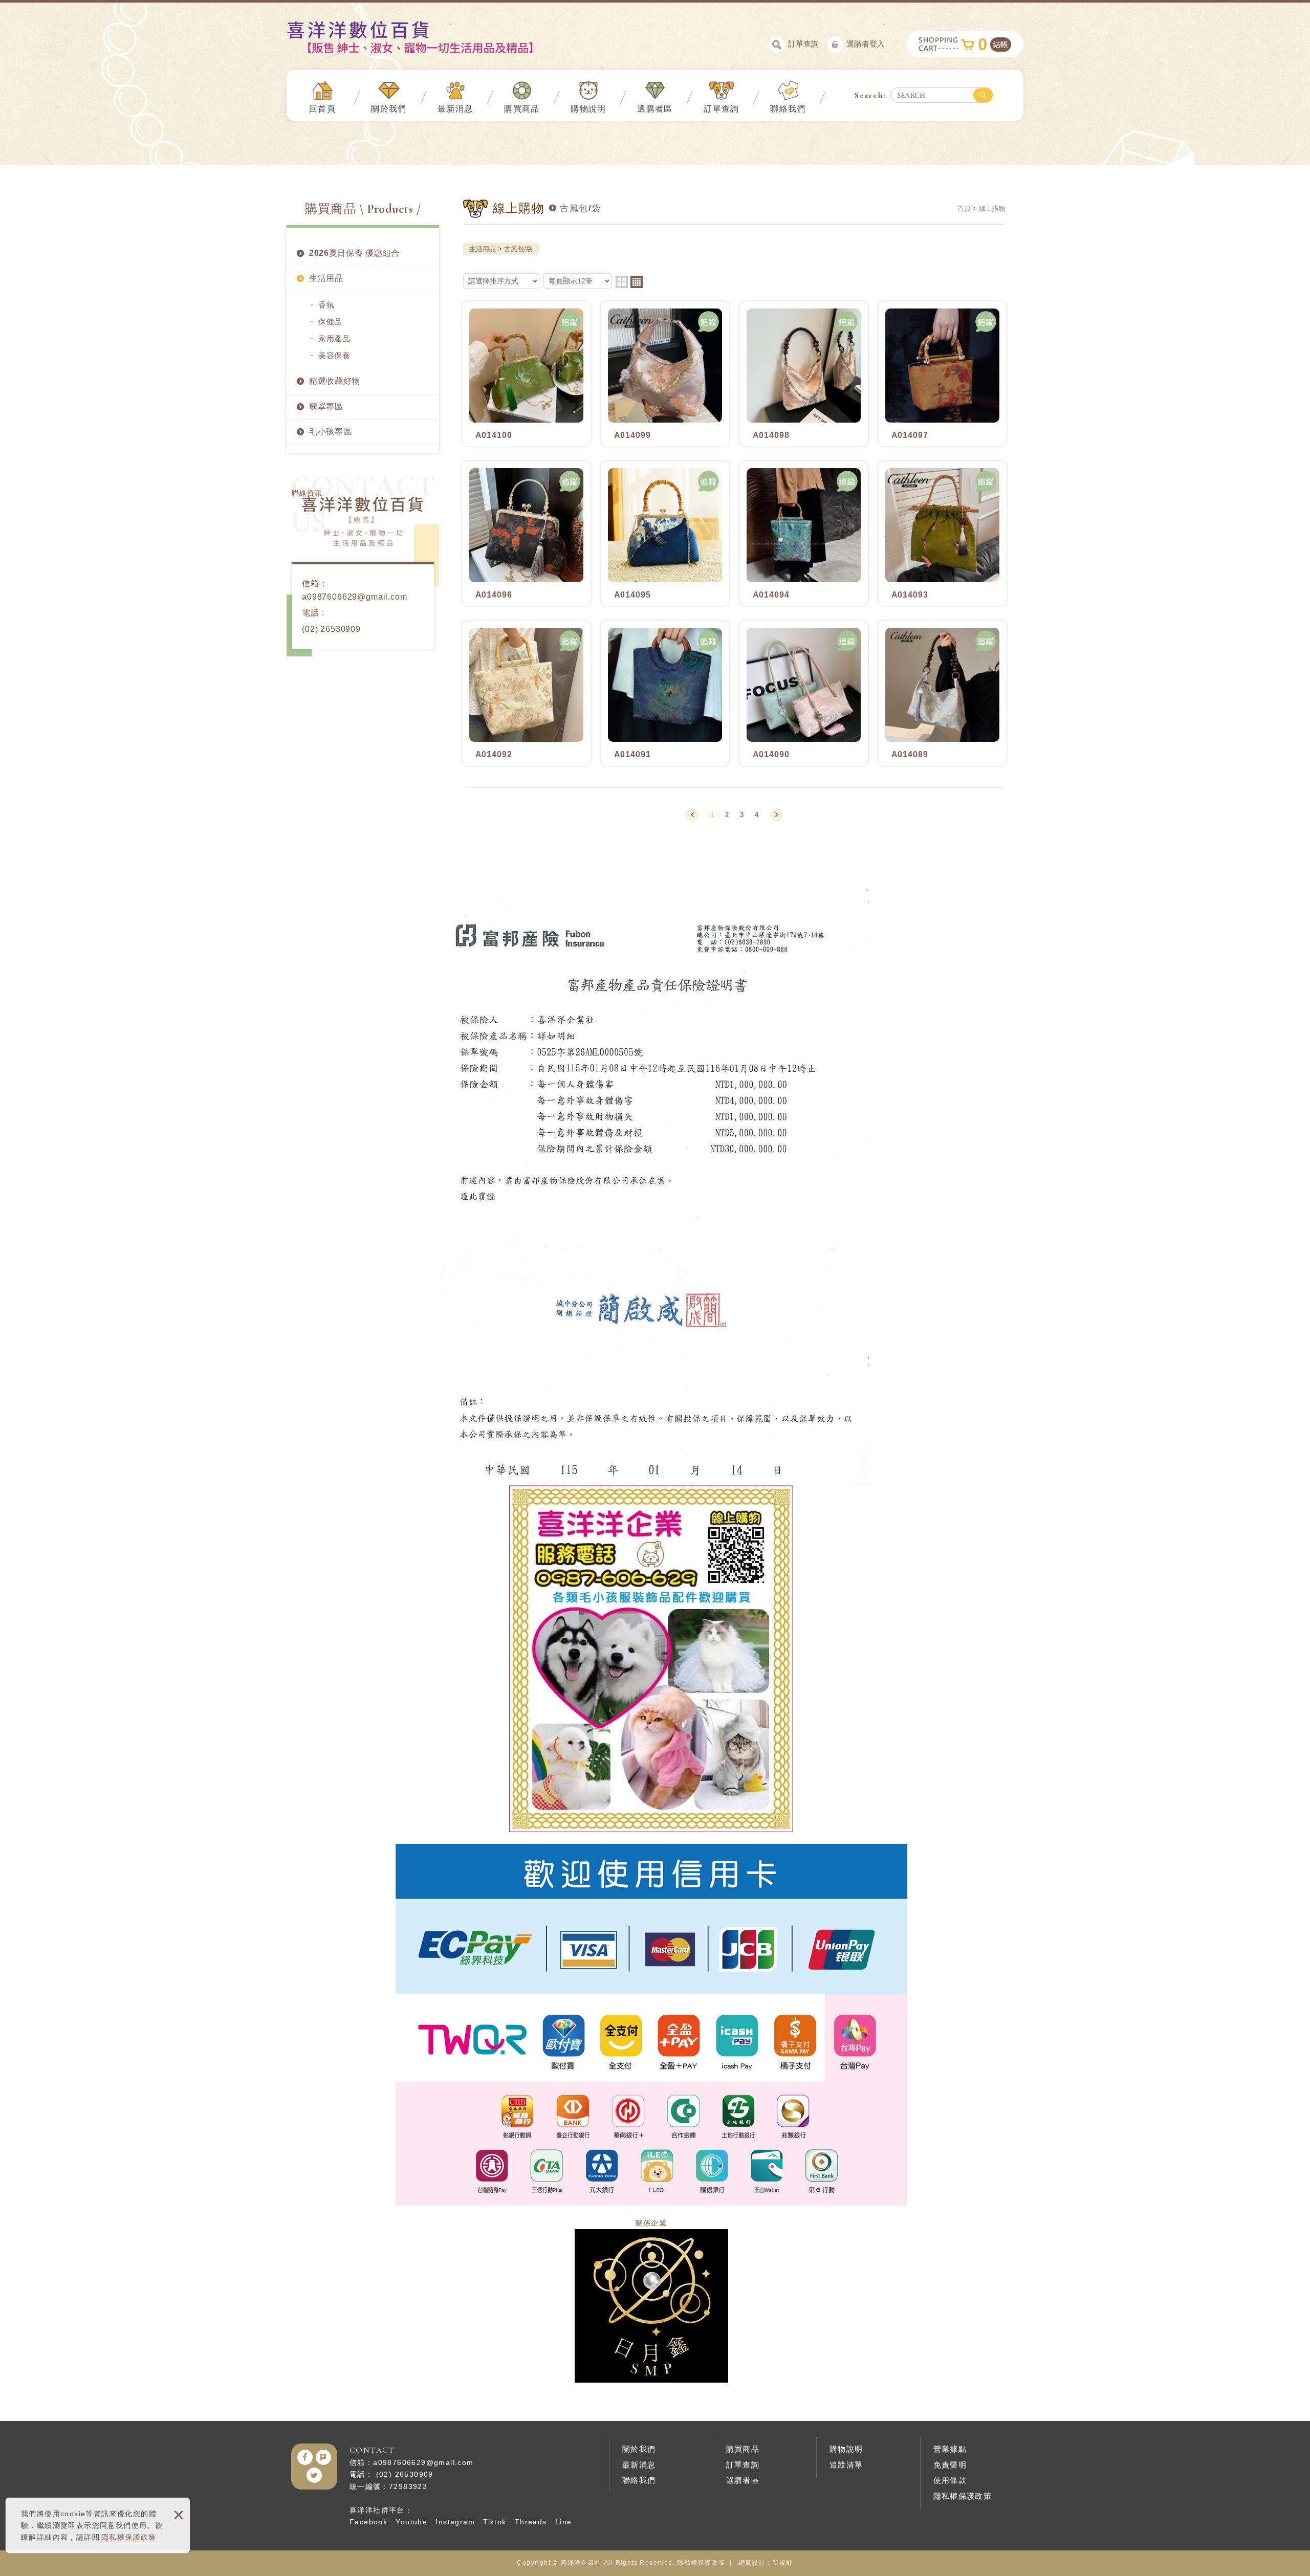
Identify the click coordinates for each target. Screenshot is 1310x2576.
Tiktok (495, 2522)
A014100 (526, 374)
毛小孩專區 (331, 432)
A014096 (526, 533)
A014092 (526, 693)
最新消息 (455, 109)
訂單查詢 (803, 44)
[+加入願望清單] (570, 322)
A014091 (665, 693)
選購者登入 (866, 44)
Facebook (368, 2522)
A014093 (942, 533)
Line (564, 2522)
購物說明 (588, 109)
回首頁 (322, 109)
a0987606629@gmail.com (355, 597)
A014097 (942, 374)
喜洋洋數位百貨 (428, 37)
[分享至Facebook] (305, 2457)
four (637, 282)
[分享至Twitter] (314, 2475)
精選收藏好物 (335, 381)
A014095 (665, 533)
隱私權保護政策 (129, 2537)
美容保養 (334, 355)
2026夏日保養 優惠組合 (354, 253)
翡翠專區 (326, 406)
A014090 (804, 693)
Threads (531, 2522)
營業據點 (950, 2449)
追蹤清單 (846, 2465)
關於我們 (389, 109)
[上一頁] (692, 815)
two (622, 282)
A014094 (804, 533)
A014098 (804, 374)
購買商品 (522, 109)
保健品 (330, 322)
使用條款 (950, 2480)
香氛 (326, 305)
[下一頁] (777, 815)
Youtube (411, 2522)
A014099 (665, 374)
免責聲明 (950, 2465)
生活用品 (326, 278)
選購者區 (655, 109)
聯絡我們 (788, 109)
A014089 (942, 693)
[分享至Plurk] (323, 2457)
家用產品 (334, 338)
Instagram (455, 2522)
